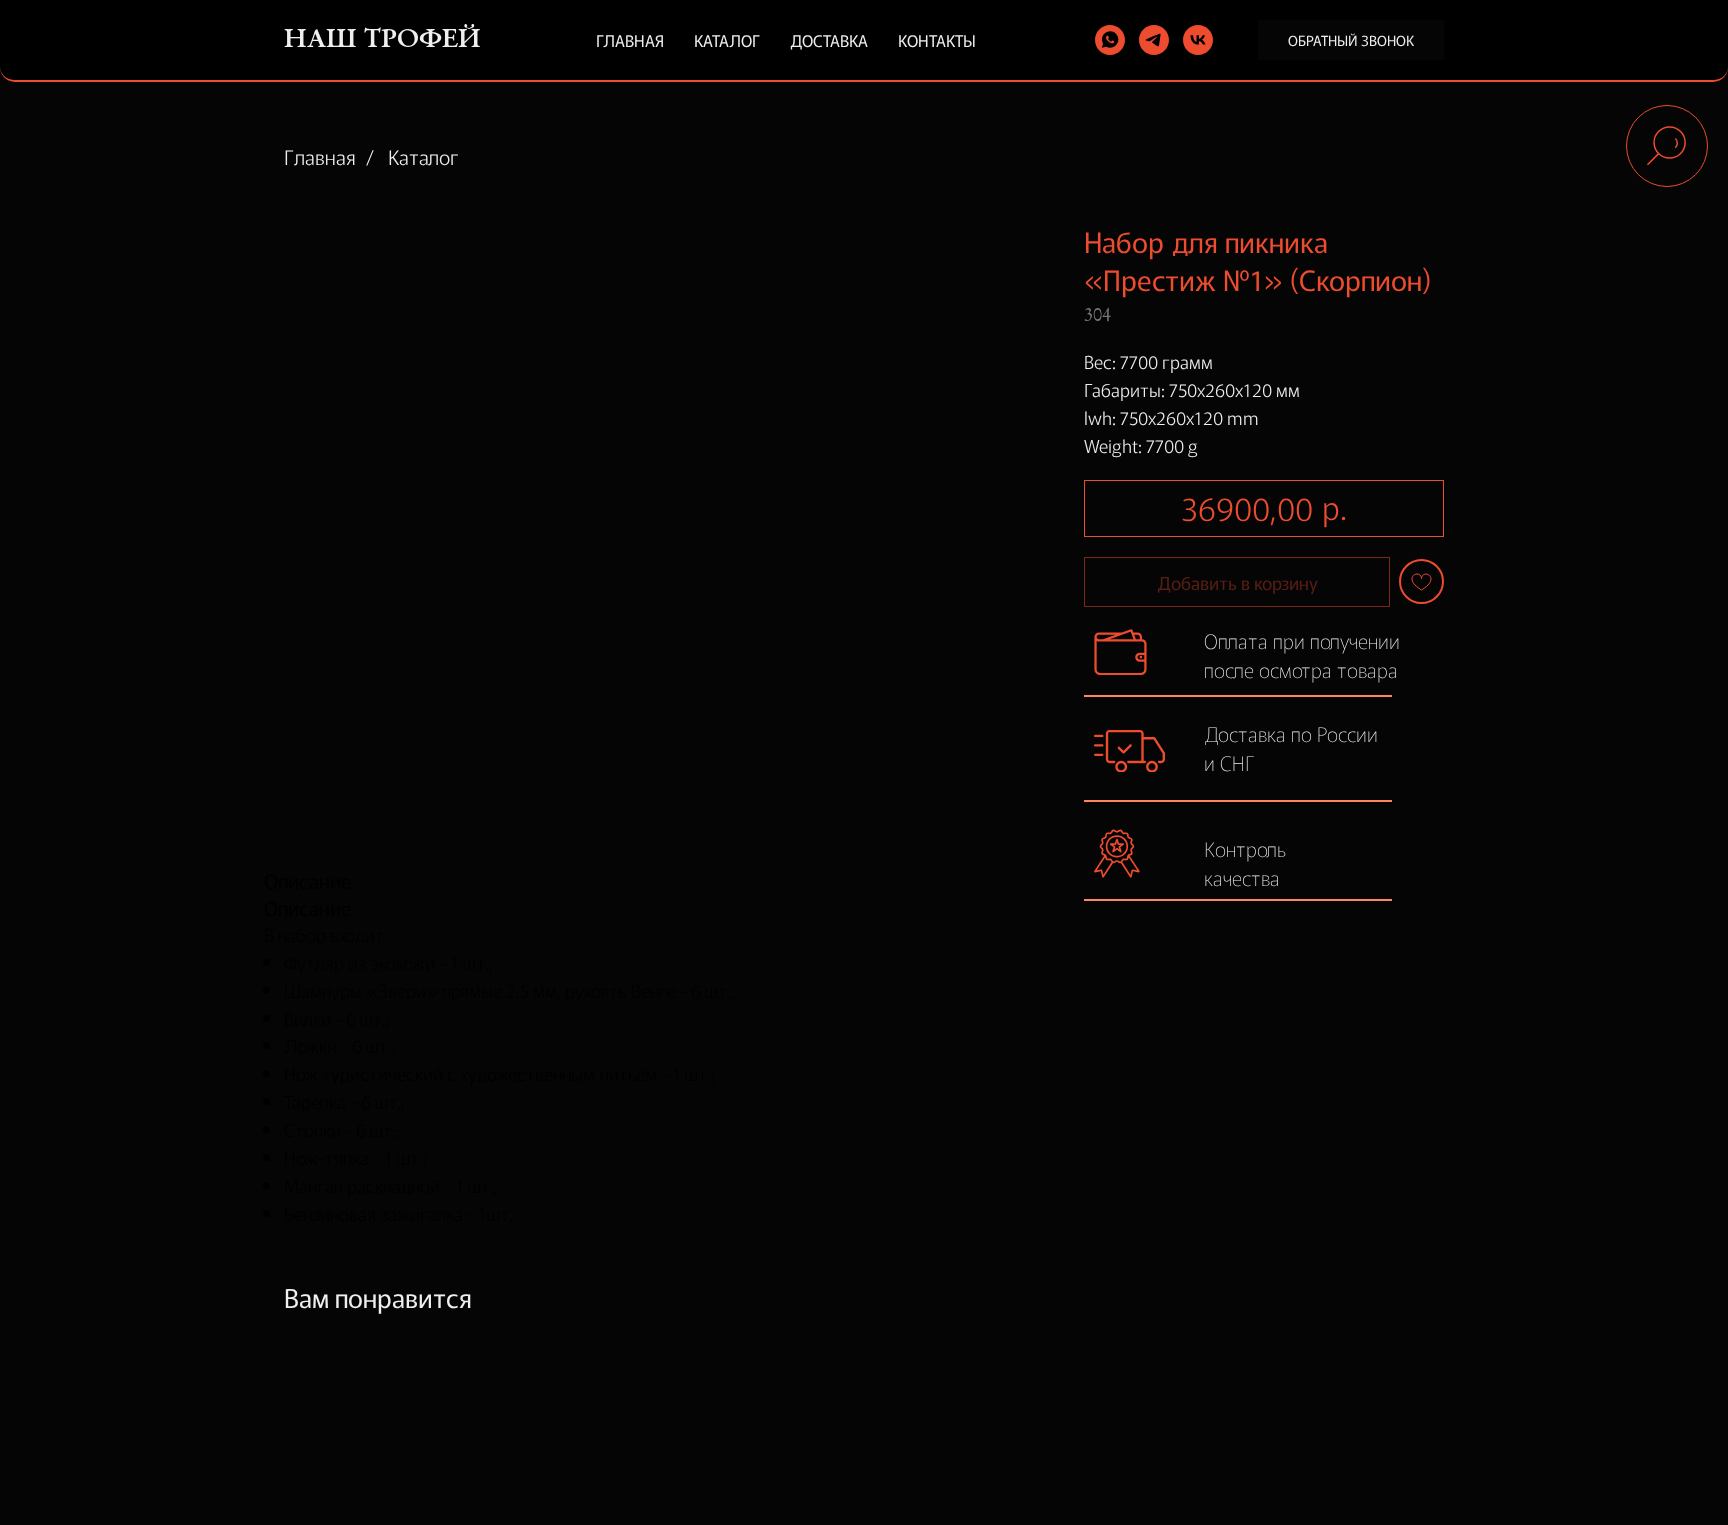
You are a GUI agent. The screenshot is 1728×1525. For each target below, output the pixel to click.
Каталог (727, 40)
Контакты (937, 40)
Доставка (829, 40)
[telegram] (1154, 40)
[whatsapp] (1110, 40)
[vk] (1198, 40)
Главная (630, 40)
